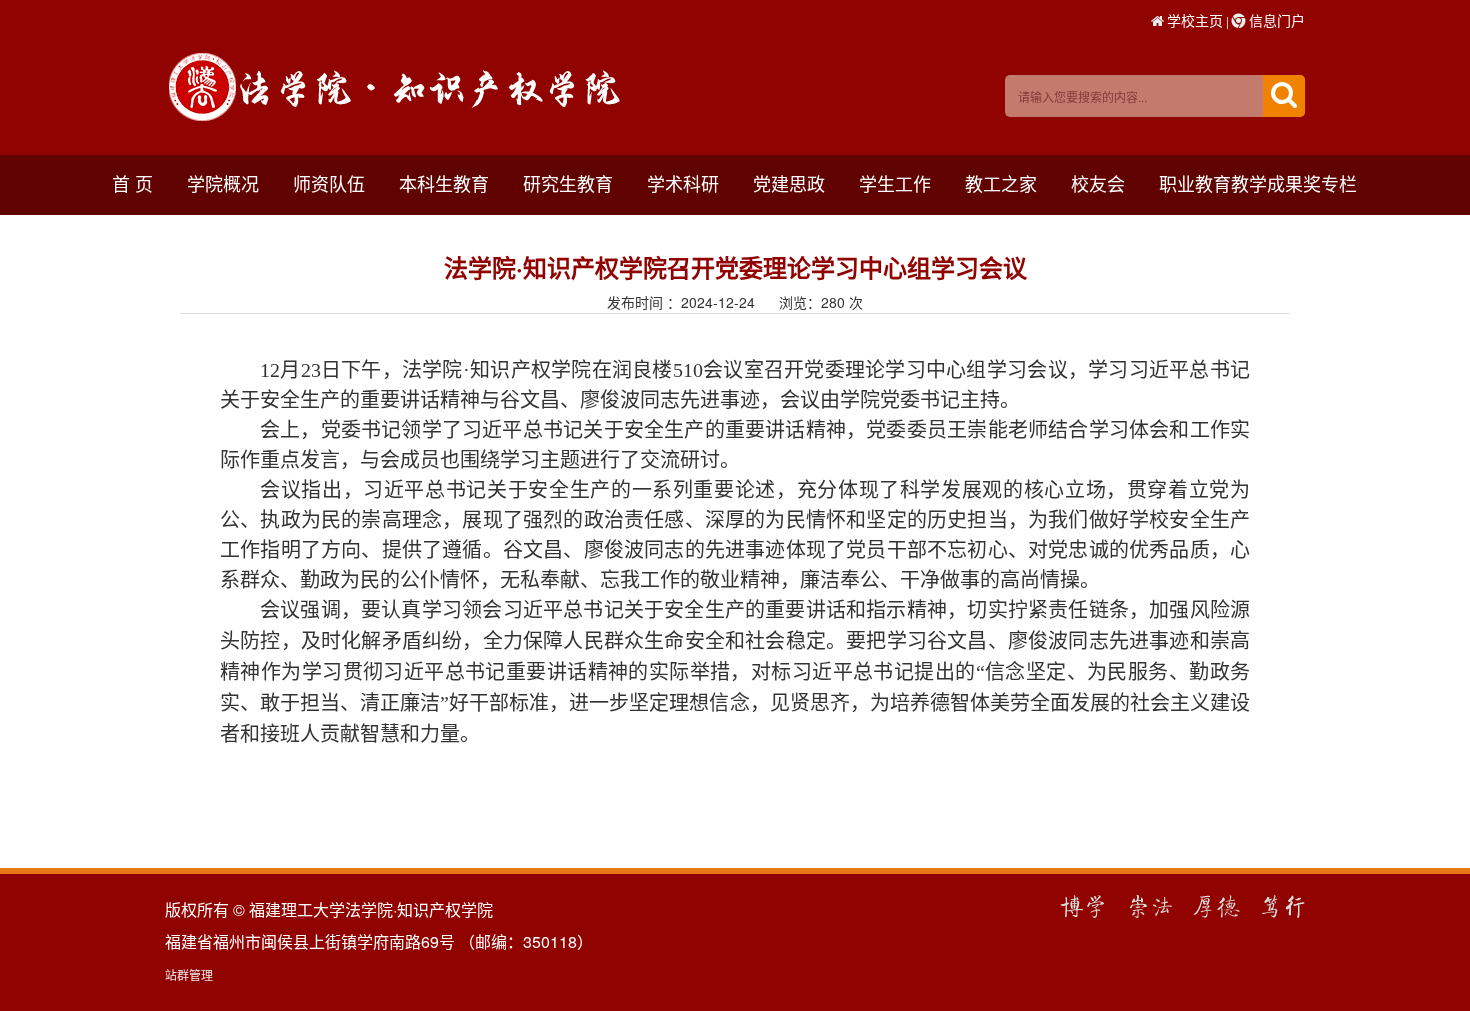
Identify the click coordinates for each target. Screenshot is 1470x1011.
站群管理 (189, 974)
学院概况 (223, 183)
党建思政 (789, 183)
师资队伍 (329, 183)
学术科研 (683, 183)
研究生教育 (568, 183)
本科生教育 (444, 183)
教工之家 (1001, 183)
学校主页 (1195, 20)
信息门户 (1277, 20)
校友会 (1098, 183)
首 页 (132, 183)
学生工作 (895, 183)
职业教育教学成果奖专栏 (1258, 183)
